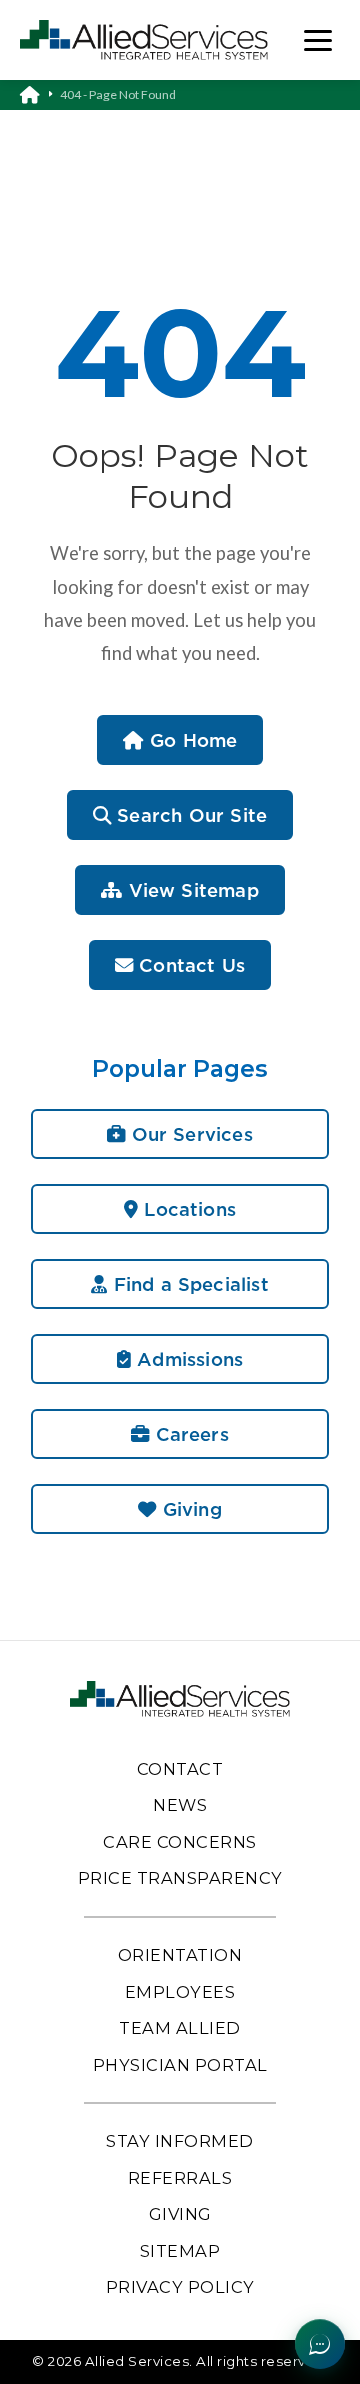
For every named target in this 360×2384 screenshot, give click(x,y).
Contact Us (189, 965)
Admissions (187, 1359)
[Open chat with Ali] (320, 2344)
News (180, 1805)
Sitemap (180, 2251)
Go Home (190, 740)
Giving (188, 1509)
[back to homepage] (40, 95)
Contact (180, 1769)
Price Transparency (180, 1878)
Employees (180, 1992)
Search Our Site (189, 815)
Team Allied (180, 2028)
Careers (188, 1434)
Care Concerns (180, 1842)
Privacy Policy (180, 2287)
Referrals (180, 2178)
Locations (187, 1209)
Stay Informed (180, 2141)
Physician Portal (180, 2065)
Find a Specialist (187, 1284)
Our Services (188, 1134)
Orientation (180, 1955)
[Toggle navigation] (318, 40)
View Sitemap (190, 890)
